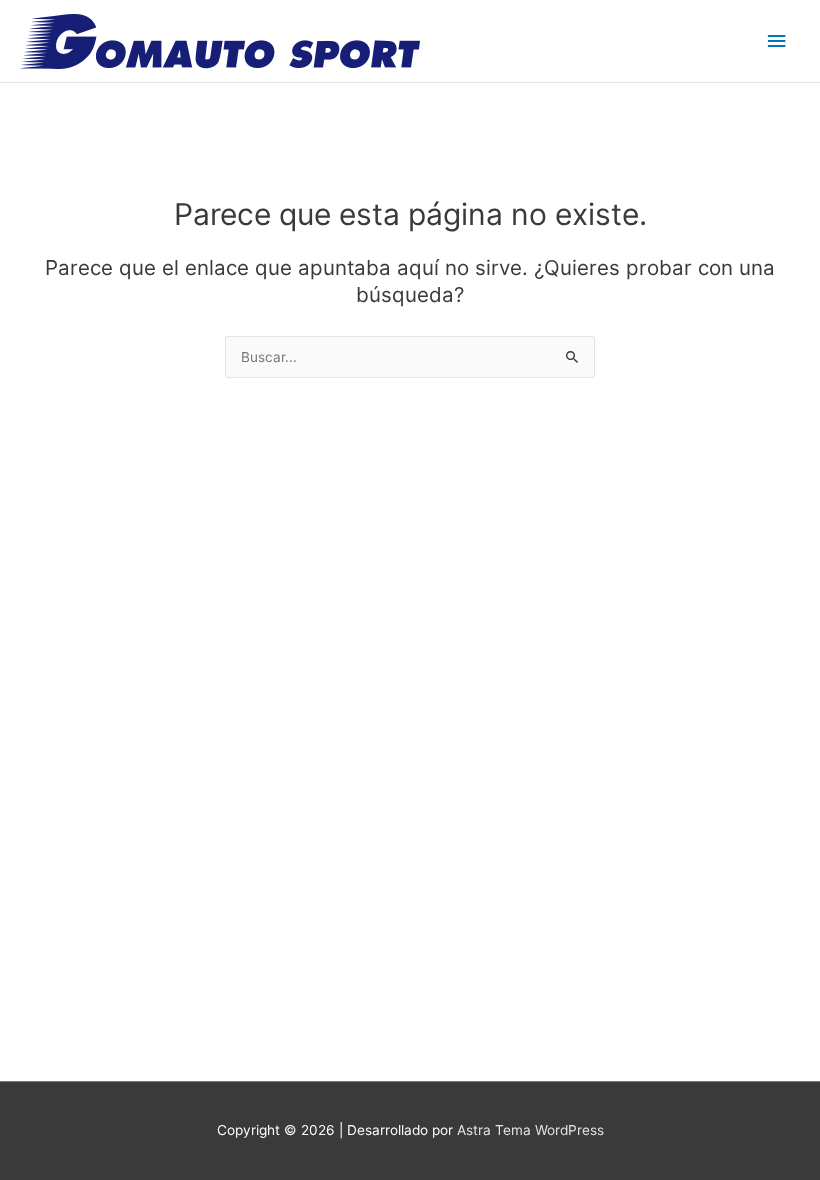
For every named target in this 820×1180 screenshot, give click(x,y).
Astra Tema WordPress (530, 1130)
